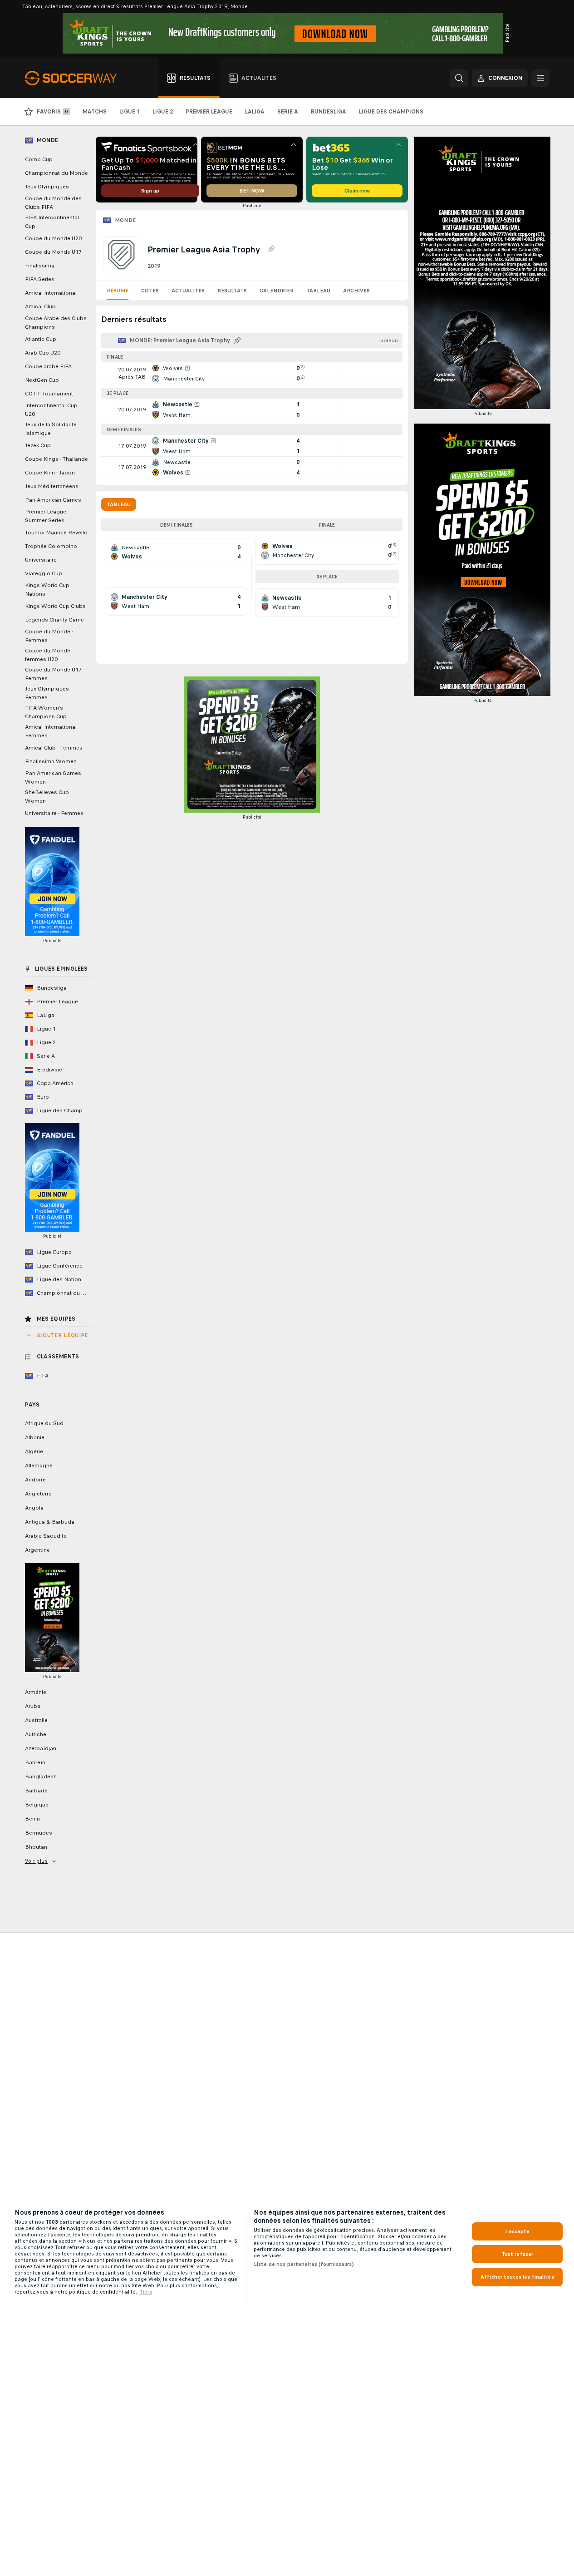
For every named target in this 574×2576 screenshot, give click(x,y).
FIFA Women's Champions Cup (46, 712)
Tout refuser (517, 2254)
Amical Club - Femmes (54, 748)
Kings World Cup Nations (47, 590)
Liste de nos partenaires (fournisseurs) (304, 2264)
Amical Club (40, 306)
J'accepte (517, 2231)
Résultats (232, 291)
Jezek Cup (38, 445)
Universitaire (41, 560)
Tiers (146, 2292)
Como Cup (39, 159)
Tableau (318, 291)
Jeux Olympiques (47, 187)
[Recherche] (459, 78)
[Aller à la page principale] (76, 78)
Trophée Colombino (51, 546)
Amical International (51, 293)
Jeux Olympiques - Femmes (48, 693)
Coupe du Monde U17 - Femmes (55, 674)
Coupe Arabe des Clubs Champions (56, 323)
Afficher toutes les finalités (517, 2277)
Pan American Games (53, 500)
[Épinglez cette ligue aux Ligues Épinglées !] (271, 249)
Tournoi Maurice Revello (56, 533)
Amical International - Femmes (52, 731)
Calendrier (277, 291)
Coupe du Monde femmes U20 (48, 655)
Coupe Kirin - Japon (50, 473)
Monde (125, 220)
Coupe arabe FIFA (48, 366)
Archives (356, 291)
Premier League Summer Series (46, 516)
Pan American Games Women (53, 777)
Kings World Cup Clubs (55, 606)
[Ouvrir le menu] (540, 78)
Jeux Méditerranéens (52, 486)
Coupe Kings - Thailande (56, 459)
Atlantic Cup (41, 339)
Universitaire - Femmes (54, 813)
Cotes (150, 291)
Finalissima (40, 266)
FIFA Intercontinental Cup (52, 222)
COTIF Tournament (49, 394)
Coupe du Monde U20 (53, 238)
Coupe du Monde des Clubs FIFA (53, 203)
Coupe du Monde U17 (53, 252)
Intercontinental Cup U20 (51, 410)
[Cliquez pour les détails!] (252, 373)
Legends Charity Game (54, 620)
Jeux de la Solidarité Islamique (51, 429)
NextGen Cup (42, 380)
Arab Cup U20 (43, 353)
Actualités (188, 291)
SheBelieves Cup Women (47, 797)
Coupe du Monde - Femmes (49, 636)
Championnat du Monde (56, 173)
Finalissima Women (51, 761)
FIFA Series (40, 279)
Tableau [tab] (119, 504)
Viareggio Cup (44, 573)
